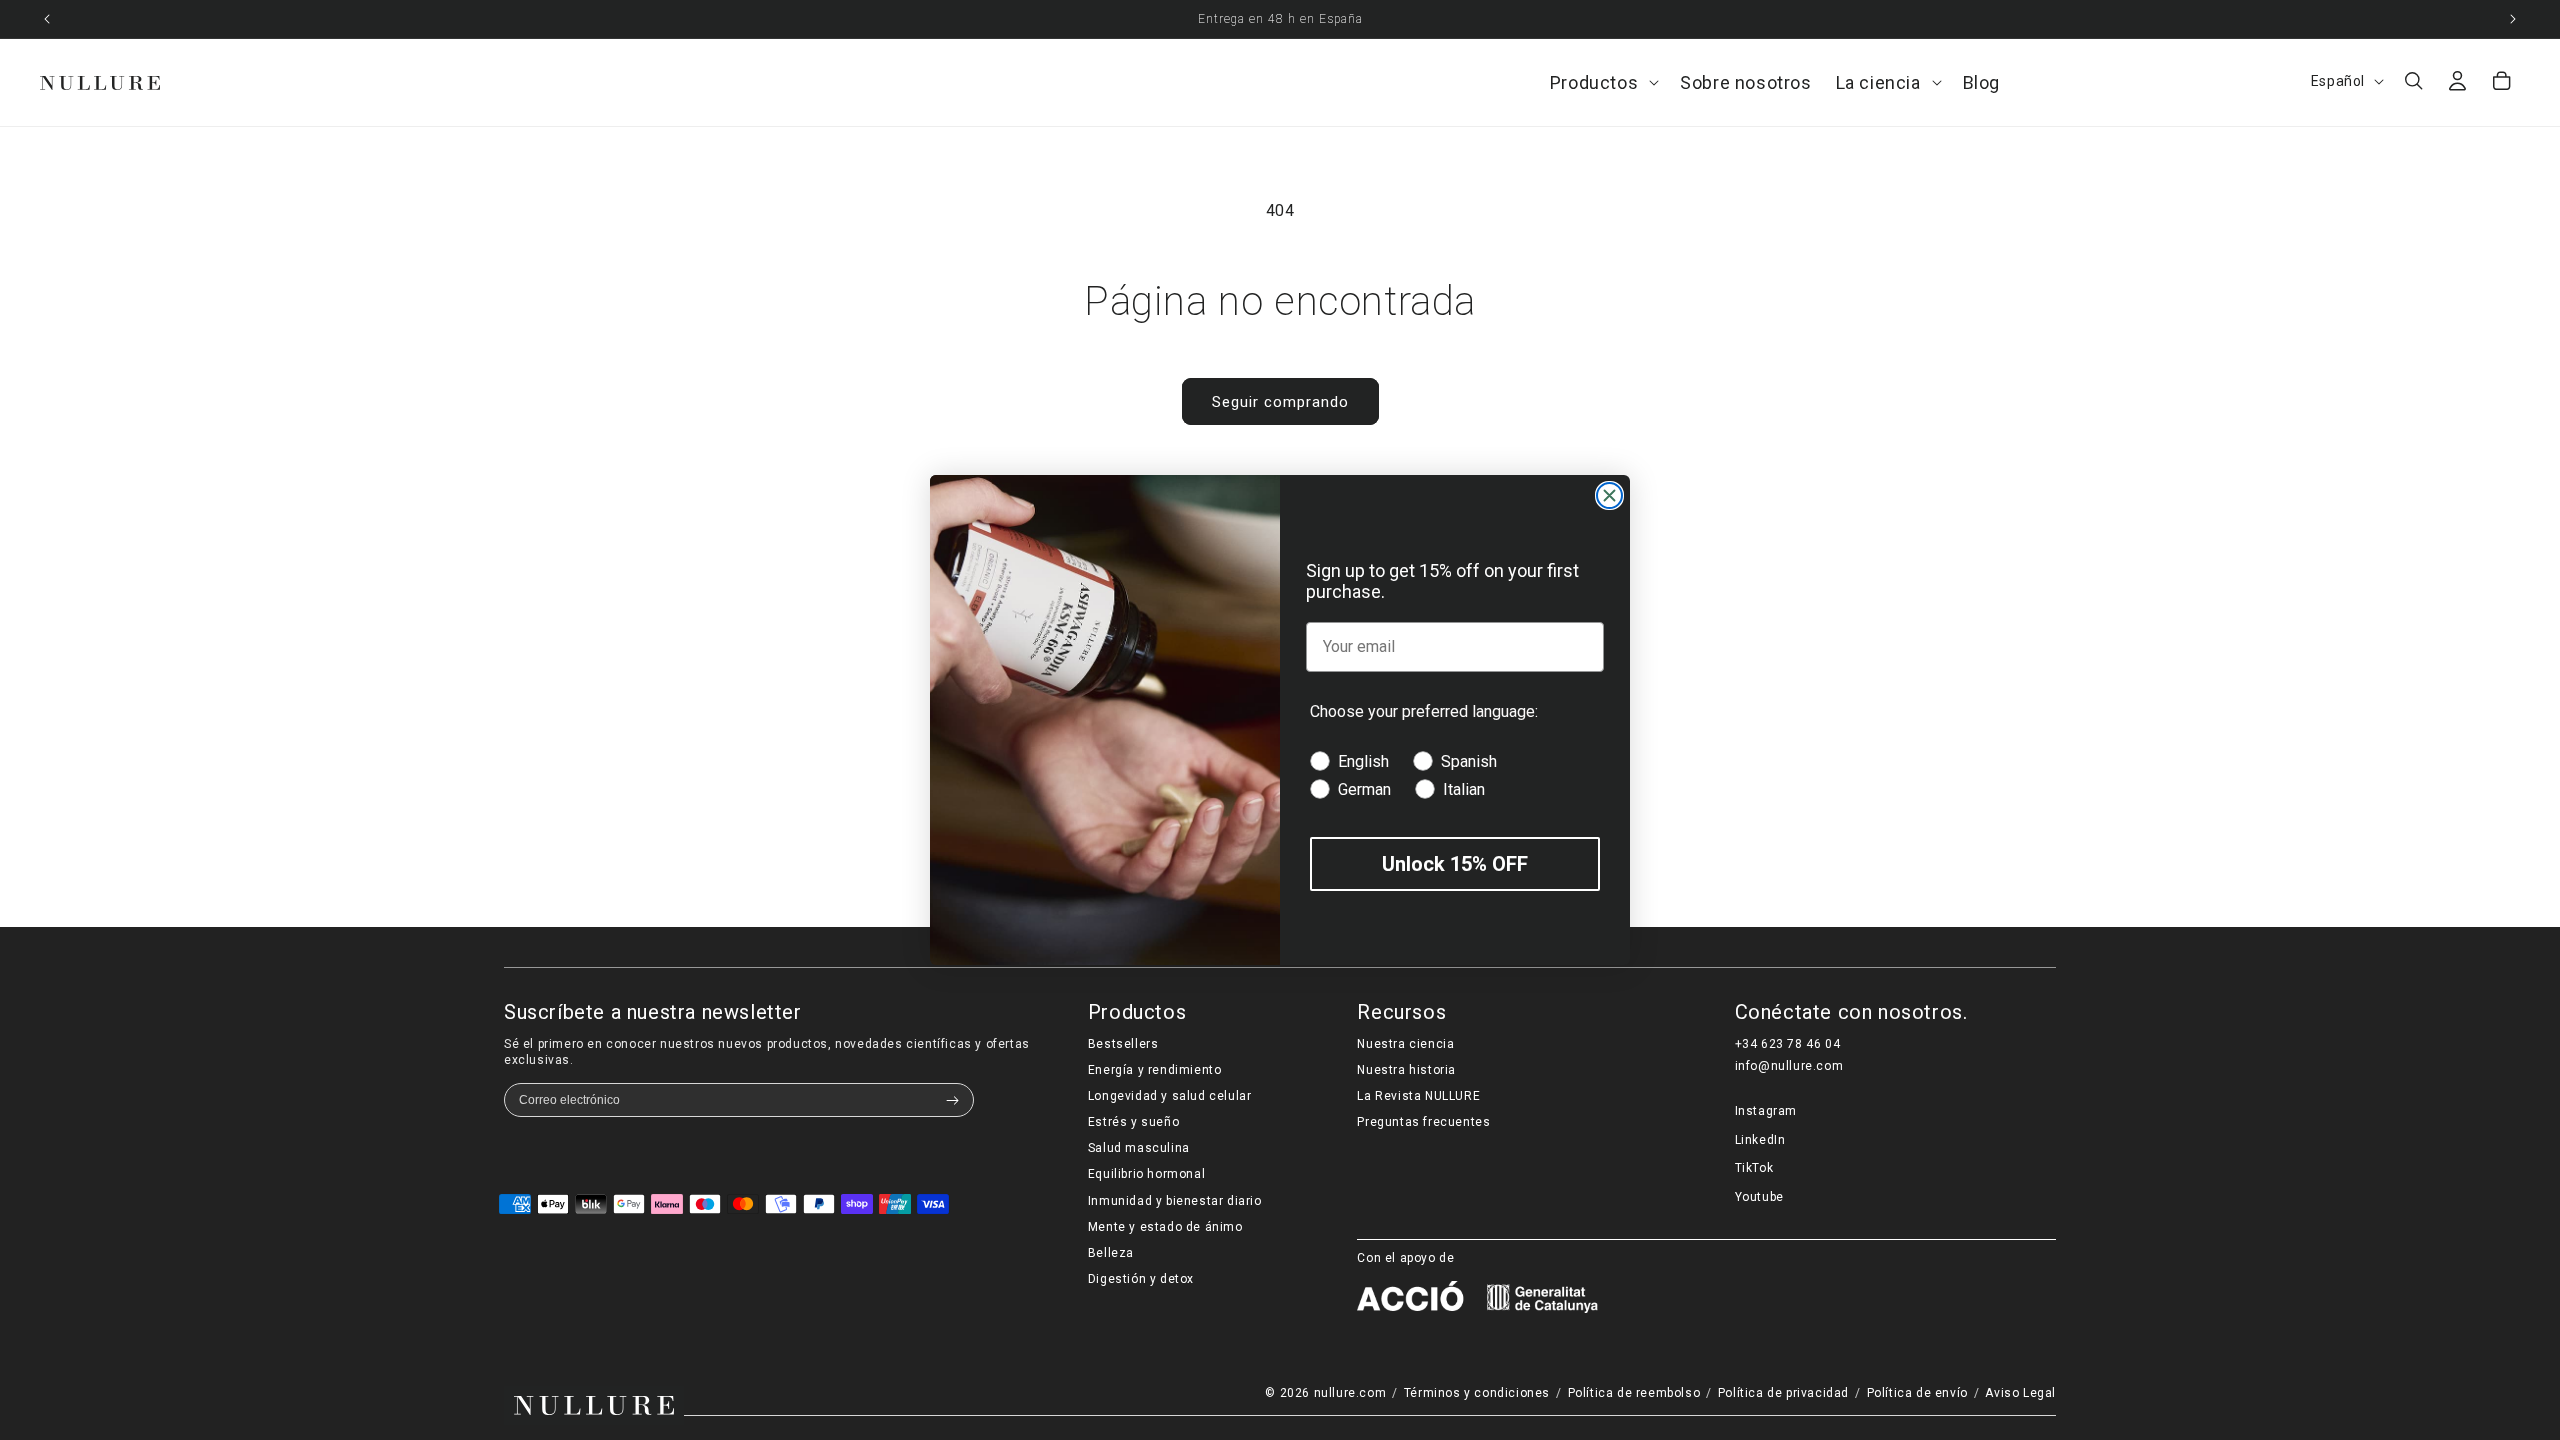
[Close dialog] (1609, 495)
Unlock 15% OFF (1455, 864)
